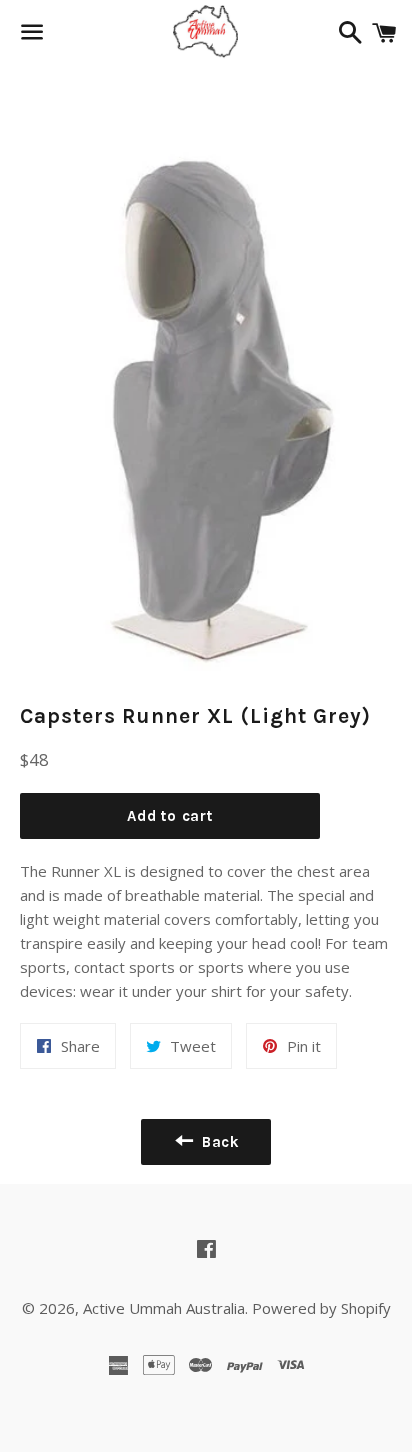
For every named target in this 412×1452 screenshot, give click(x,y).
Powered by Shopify (321, 1308)
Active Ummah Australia (164, 1308)
